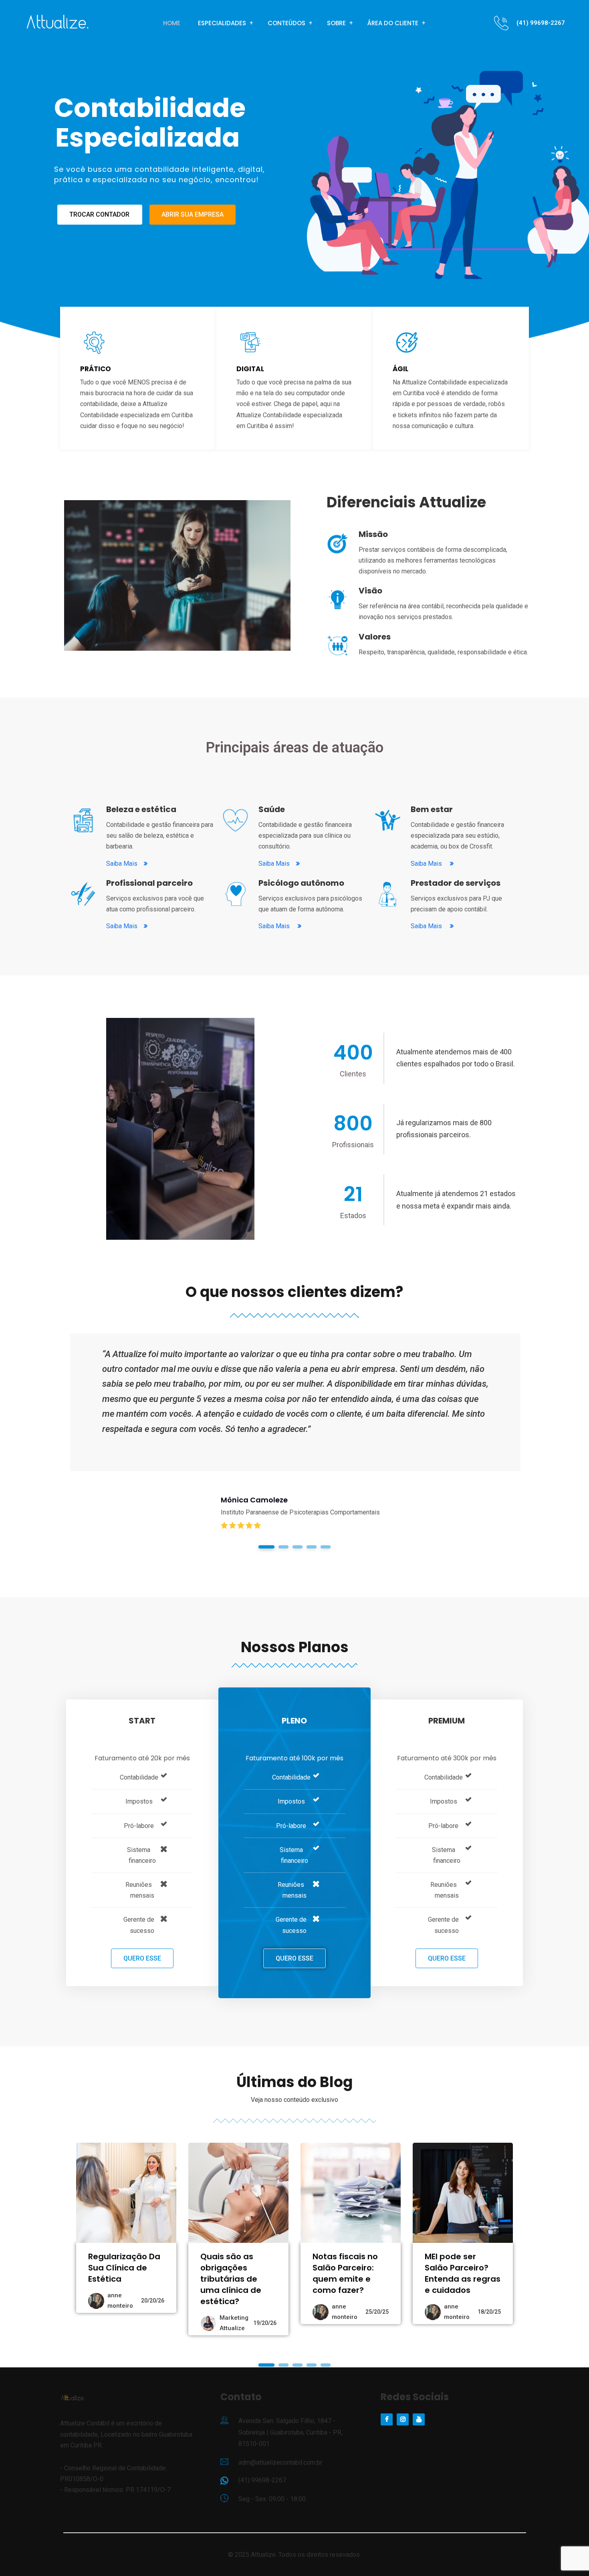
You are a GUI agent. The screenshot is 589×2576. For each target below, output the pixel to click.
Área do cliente (393, 23)
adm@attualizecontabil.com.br (280, 2462)
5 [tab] (326, 1547)
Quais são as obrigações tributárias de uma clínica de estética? (231, 2279)
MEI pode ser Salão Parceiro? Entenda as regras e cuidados (463, 2273)
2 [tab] (283, 1547)
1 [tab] (267, 1547)
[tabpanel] (295, 1447)
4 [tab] (312, 1547)
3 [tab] (298, 1547)
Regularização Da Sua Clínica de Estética (124, 2268)
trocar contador (99, 214)
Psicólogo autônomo (301, 883)
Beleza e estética (141, 809)
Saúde (272, 809)
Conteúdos (286, 23)
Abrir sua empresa (193, 214)
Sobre (336, 23)
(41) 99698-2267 (541, 23)
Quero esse (142, 1958)
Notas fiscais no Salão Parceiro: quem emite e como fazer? (345, 2273)
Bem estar (432, 809)
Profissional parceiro (149, 883)
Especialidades (222, 23)
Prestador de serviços (456, 883)
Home (172, 23)
